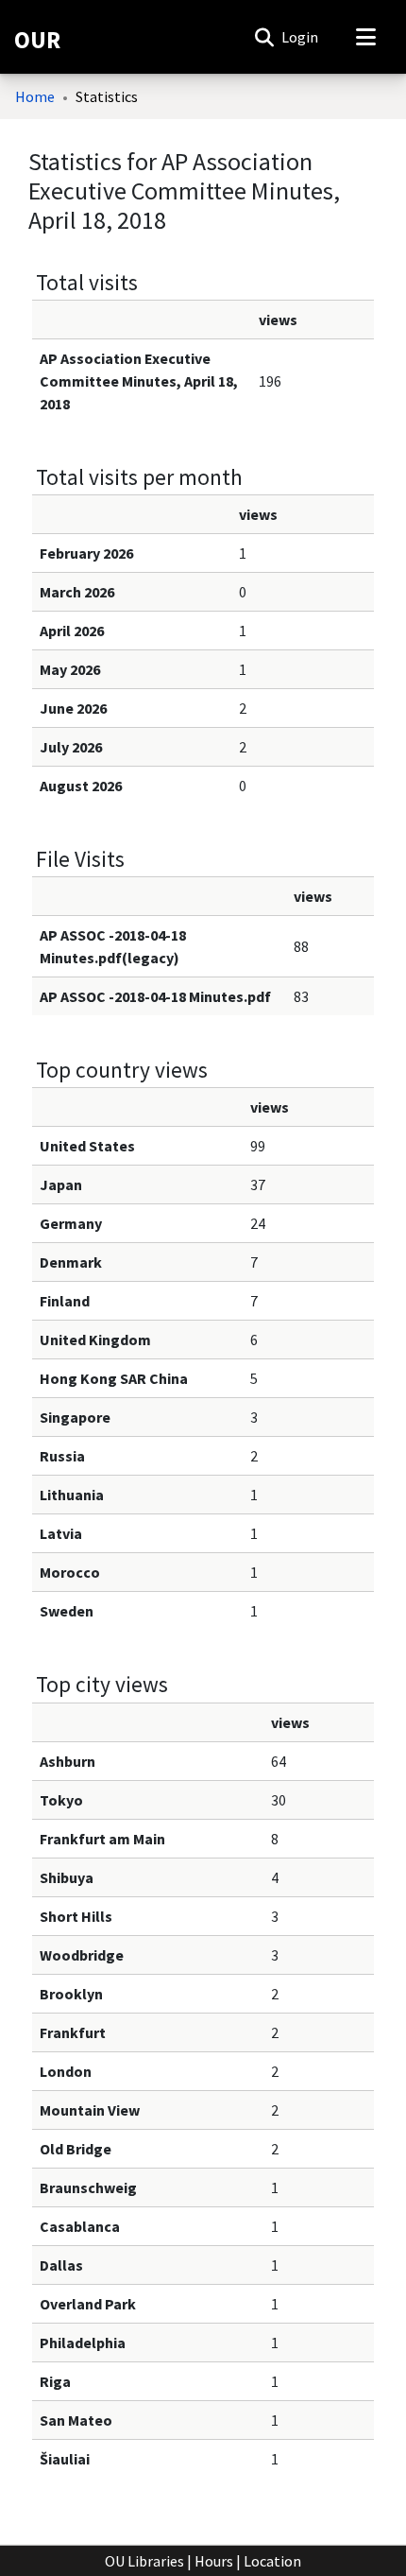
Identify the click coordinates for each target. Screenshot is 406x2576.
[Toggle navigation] (365, 37)
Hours (214, 2561)
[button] (264, 37)
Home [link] (35, 96)
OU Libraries (144, 2561)
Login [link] (301, 37)
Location (272, 2561)
